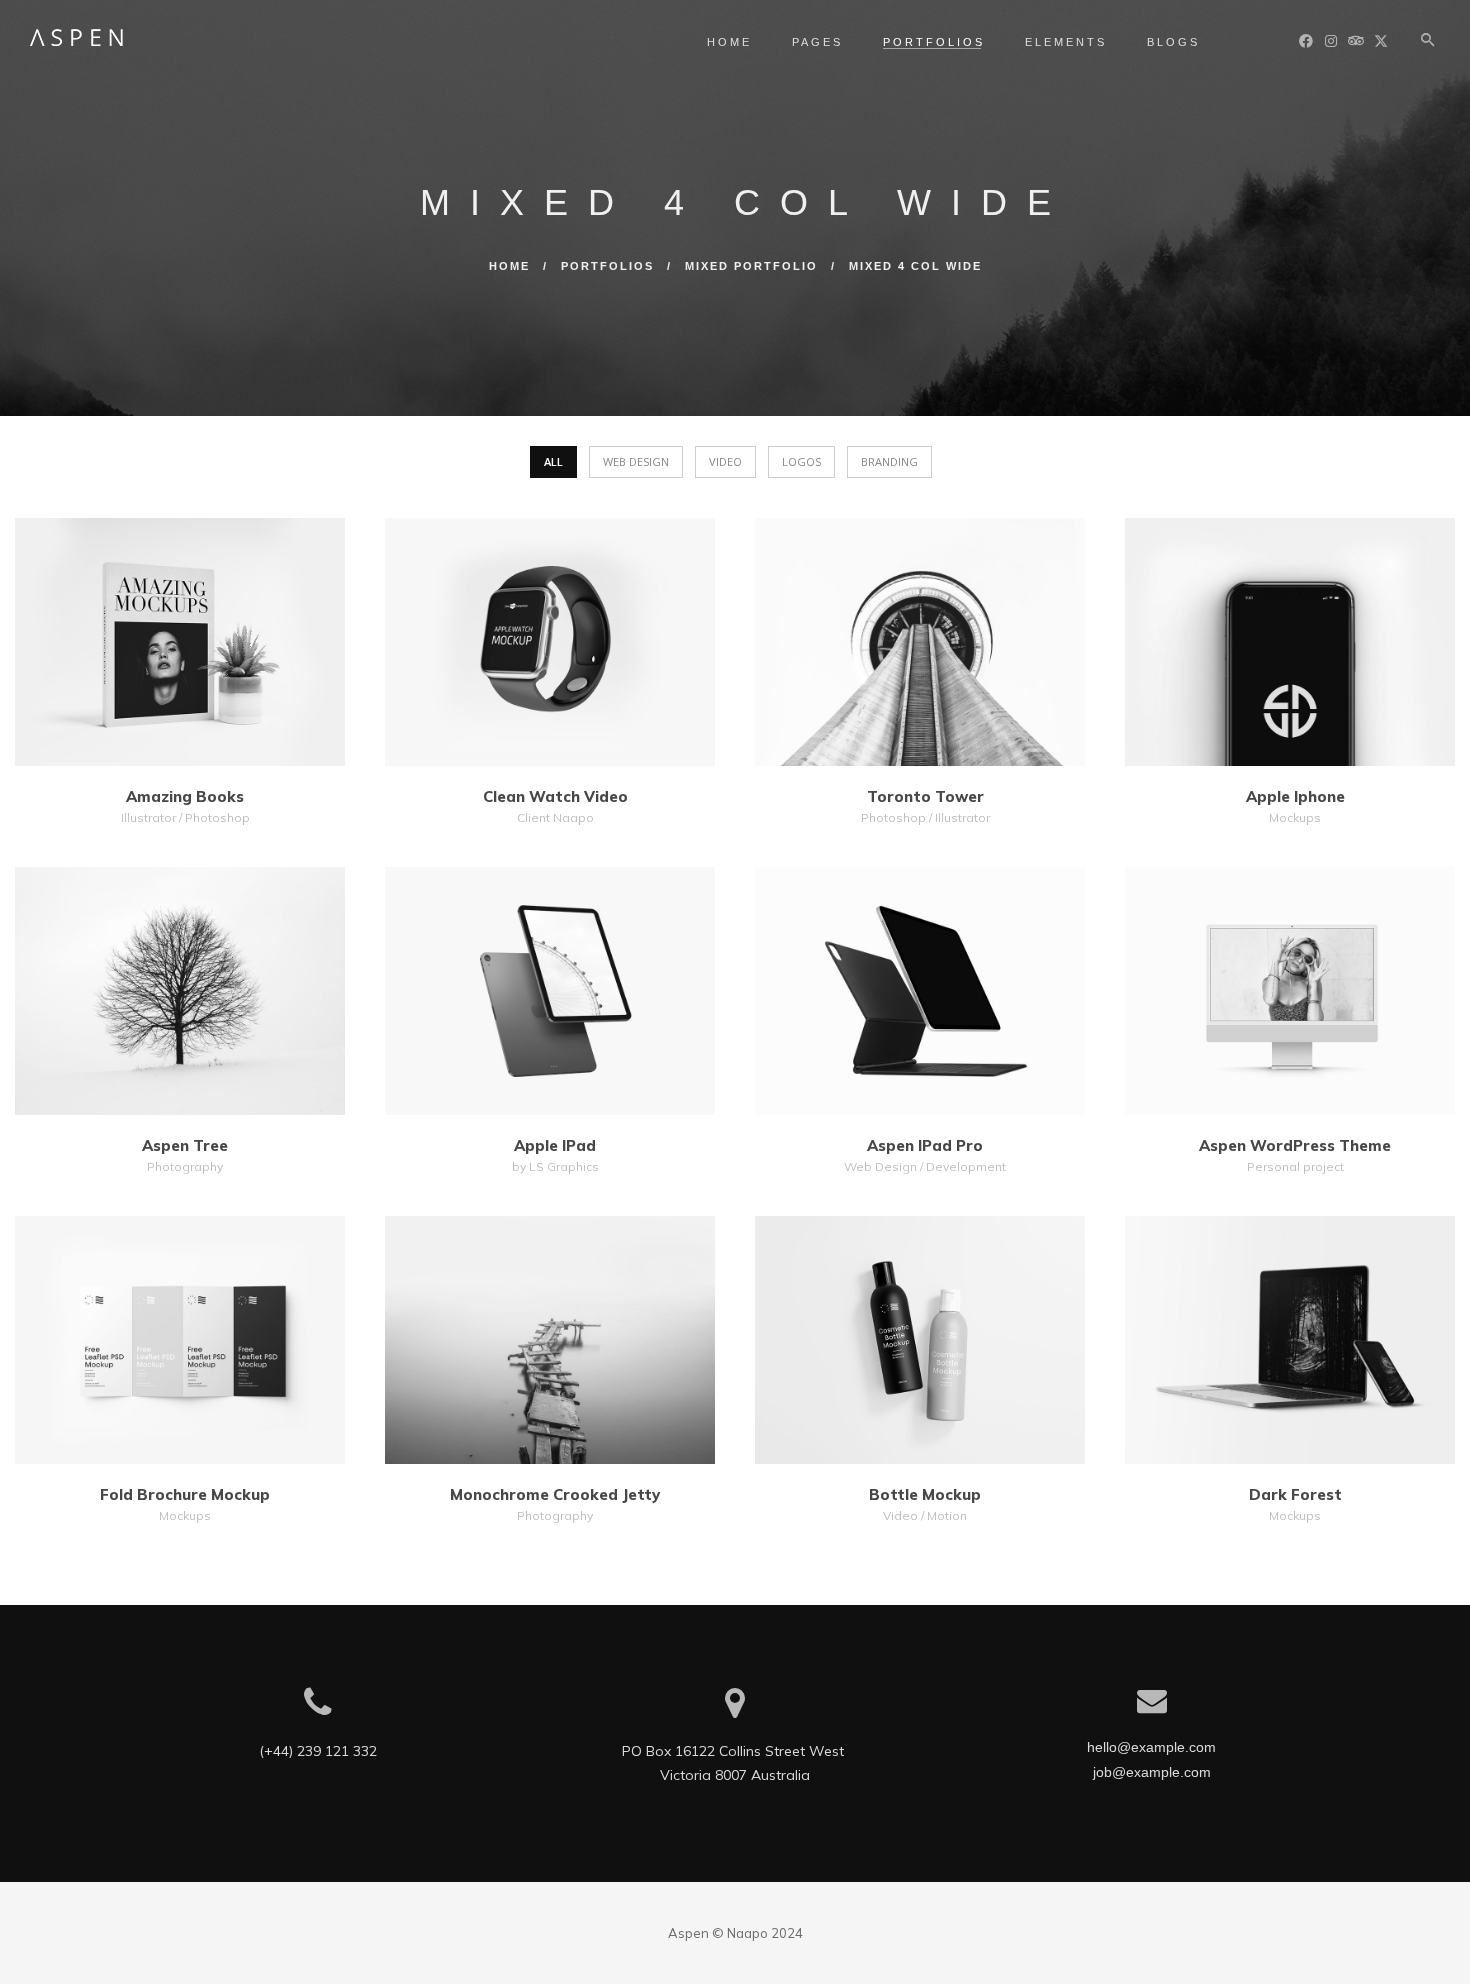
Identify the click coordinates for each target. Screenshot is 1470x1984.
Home (729, 42)
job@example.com (1152, 1772)
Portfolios (934, 42)
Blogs (1173, 42)
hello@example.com (1151, 1747)
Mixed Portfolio (751, 266)
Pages (817, 42)
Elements (1066, 42)
